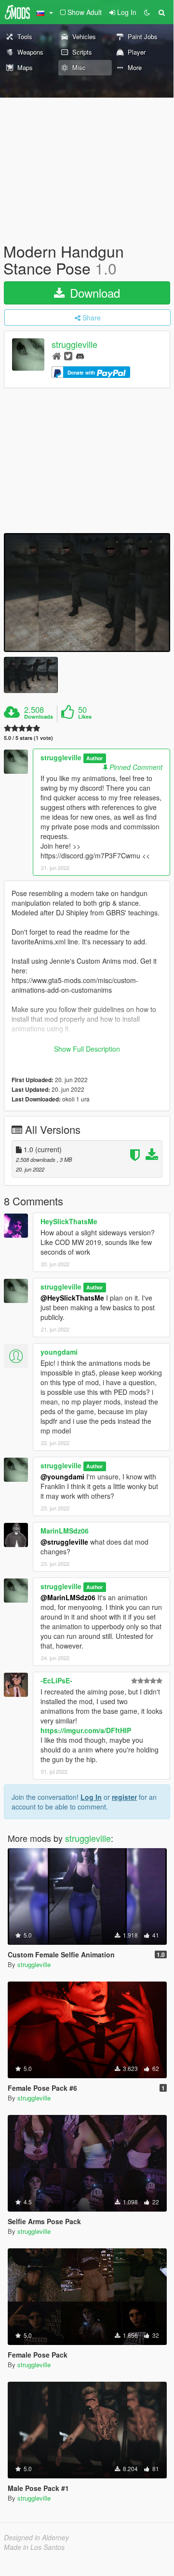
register (124, 1797)
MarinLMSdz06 (65, 1531)
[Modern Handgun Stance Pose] (87, 593)
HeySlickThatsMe (69, 1221)
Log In (91, 1797)
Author (94, 758)
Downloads (39, 717)
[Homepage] (57, 355)
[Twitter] (68, 355)
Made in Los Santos (34, 2547)
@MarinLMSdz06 (68, 1597)
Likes (85, 717)
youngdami (59, 1352)
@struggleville (64, 1542)
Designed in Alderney (36, 2537)
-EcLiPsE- (56, 1680)
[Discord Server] (80, 355)
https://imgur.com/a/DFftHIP (86, 1730)
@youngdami (62, 1476)
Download (93, 293)
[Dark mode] (147, 12)
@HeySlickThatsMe (72, 1298)
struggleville (74, 345)
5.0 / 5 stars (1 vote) (28, 738)
